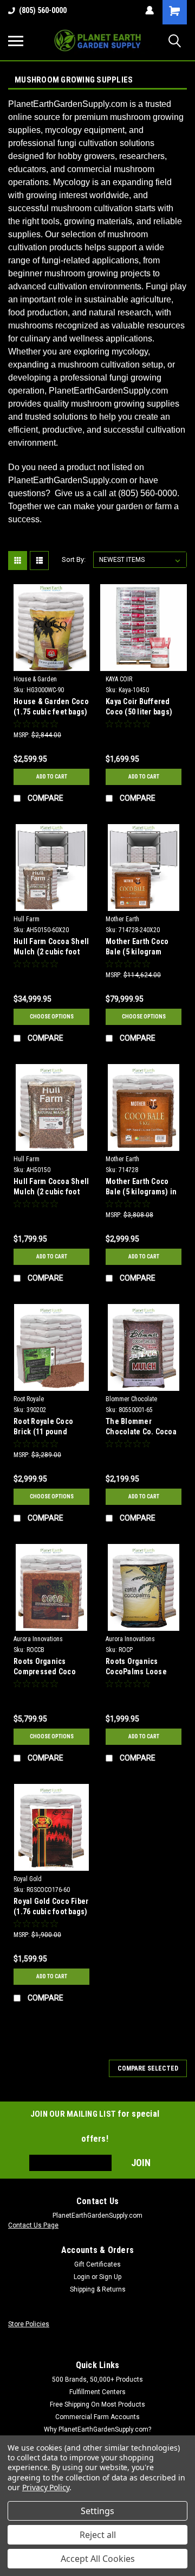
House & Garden (35, 679)
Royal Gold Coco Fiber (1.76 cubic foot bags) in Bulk (51, 1907)
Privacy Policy (46, 2487)
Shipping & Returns (98, 2289)
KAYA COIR (119, 679)
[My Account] (149, 10)
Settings (97, 2511)
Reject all (98, 2535)
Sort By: (74, 559)
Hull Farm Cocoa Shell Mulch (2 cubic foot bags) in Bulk (51, 1188)
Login (82, 2277)
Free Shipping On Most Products (97, 2404)
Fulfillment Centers (97, 2392)
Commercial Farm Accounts (97, 2417)
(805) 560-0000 (43, 10)
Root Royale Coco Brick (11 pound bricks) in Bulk (43, 1428)
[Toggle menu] (16, 41)
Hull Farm (27, 919)
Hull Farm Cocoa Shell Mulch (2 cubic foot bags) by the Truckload (51, 948)
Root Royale (29, 1399)
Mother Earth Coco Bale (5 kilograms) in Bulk (141, 1188)
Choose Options (52, 1017)
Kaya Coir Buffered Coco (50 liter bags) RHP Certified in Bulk (141, 708)
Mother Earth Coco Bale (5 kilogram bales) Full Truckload (142, 948)
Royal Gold (28, 1879)
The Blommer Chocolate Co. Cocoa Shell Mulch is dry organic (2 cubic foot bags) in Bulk (141, 1428)
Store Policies (29, 2324)
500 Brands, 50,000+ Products (97, 2379)
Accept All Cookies (98, 2559)
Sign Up (110, 2277)
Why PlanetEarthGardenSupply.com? (97, 2429)
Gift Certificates (97, 2264)
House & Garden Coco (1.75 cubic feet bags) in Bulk (51, 708)
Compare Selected (148, 2068)
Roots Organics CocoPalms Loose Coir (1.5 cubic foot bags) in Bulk (138, 1667)
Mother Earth (122, 919)
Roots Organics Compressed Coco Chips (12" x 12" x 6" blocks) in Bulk (46, 1667)
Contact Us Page (33, 2225)
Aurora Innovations (38, 1639)
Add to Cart (52, 777)
